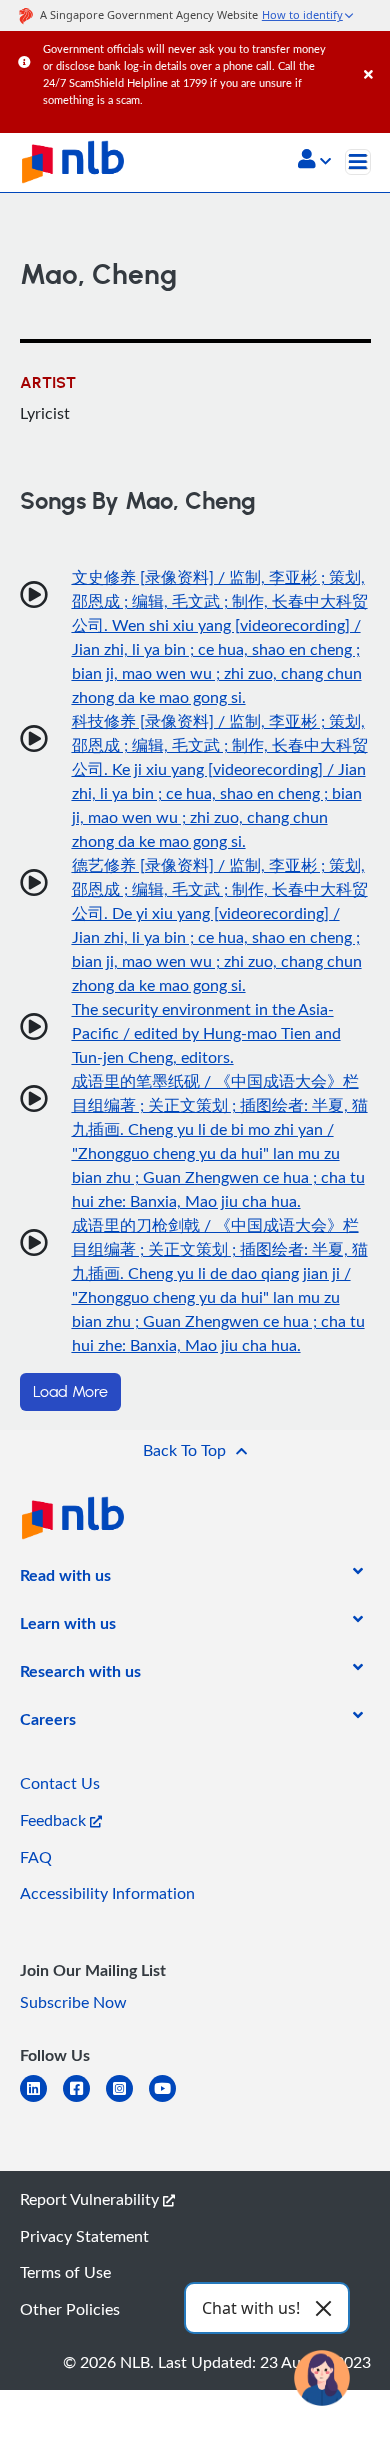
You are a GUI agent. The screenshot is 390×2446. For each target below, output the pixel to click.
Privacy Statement (84, 2236)
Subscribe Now (73, 2002)
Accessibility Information (107, 1893)
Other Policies (70, 2309)
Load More (70, 1392)
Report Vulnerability (91, 2199)
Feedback (55, 1820)
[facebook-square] (84, 2100)
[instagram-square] (127, 2100)
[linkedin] (41, 2100)
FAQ (36, 1857)
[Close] (373, 54)
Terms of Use (65, 2272)
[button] (314, 161)
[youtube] (170, 2100)
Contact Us (60, 1783)
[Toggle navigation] (358, 162)
